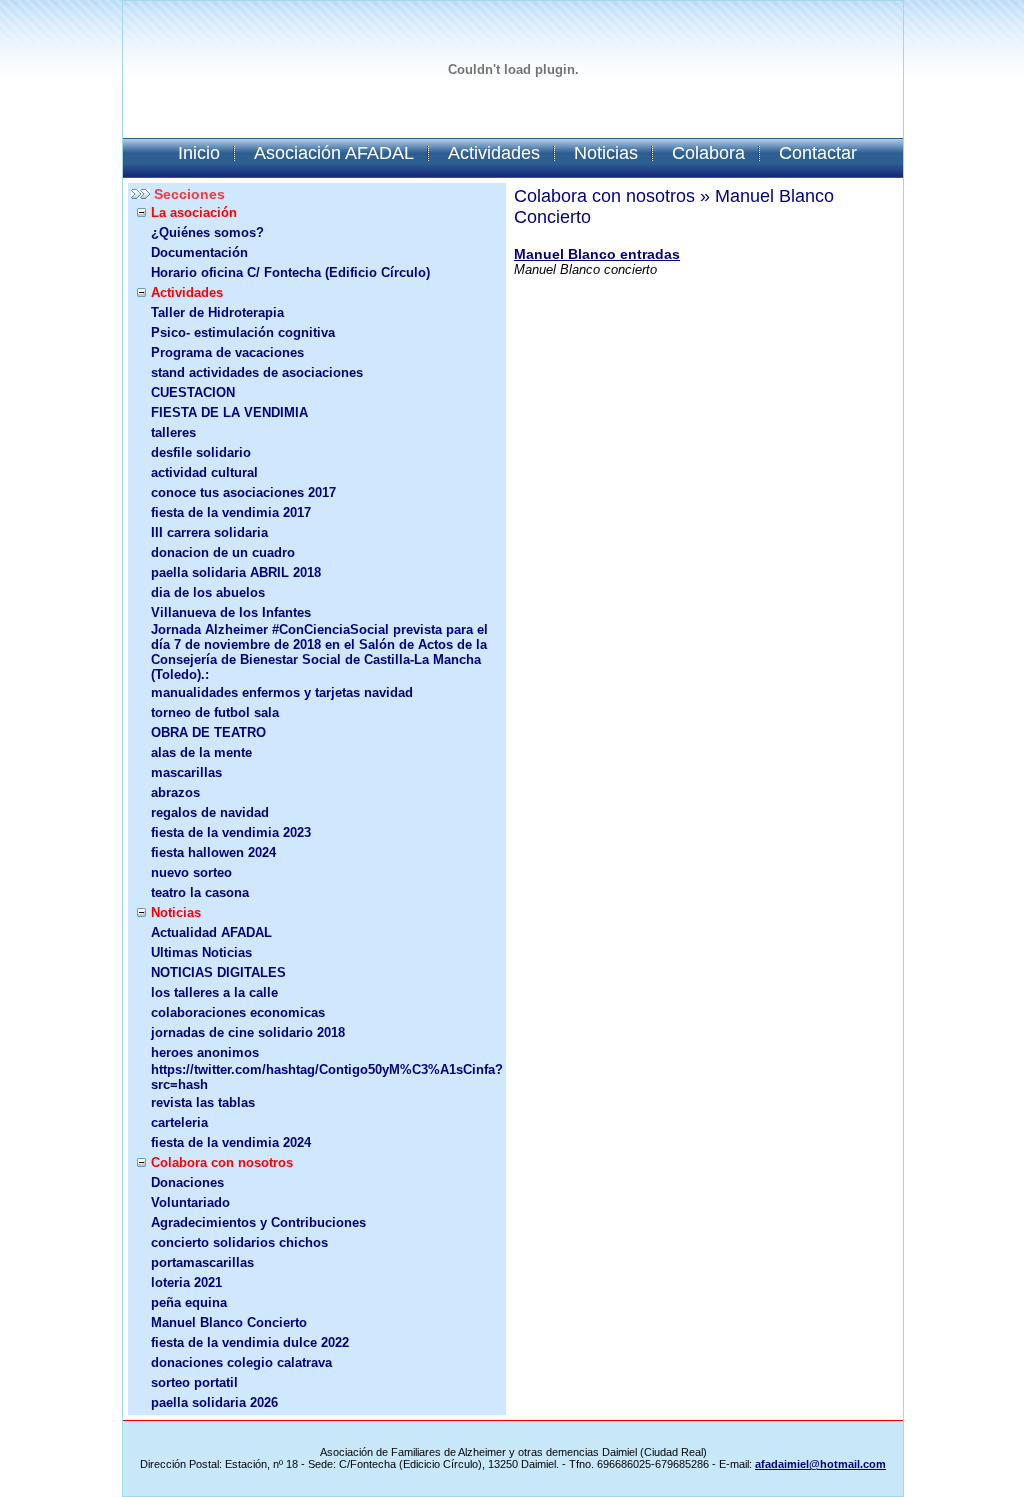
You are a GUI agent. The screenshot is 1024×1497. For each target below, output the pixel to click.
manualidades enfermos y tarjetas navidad (282, 692)
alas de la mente (201, 752)
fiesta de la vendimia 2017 (231, 512)
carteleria (179, 1122)
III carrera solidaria (209, 532)
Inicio (199, 153)
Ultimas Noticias (201, 952)
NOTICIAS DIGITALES (218, 972)
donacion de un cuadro (223, 552)
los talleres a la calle (214, 992)
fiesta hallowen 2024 (213, 852)
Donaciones (187, 1182)
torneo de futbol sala (215, 712)
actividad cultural (204, 472)
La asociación (194, 212)
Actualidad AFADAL (211, 932)
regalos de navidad (210, 812)
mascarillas (186, 772)
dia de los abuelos (208, 592)
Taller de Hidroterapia (217, 312)
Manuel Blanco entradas (597, 254)
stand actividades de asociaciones (257, 372)
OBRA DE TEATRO (208, 732)
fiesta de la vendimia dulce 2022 (250, 1342)
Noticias (606, 153)
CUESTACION (193, 392)
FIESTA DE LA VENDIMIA (229, 412)
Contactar (818, 153)
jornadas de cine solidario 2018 (248, 1032)
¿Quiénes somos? (207, 232)
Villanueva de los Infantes (231, 612)
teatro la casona (200, 892)
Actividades (494, 153)
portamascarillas (202, 1262)
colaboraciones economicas (238, 1012)
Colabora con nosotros (222, 1162)
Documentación (199, 252)
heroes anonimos (205, 1052)
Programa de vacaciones (227, 352)
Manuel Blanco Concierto (229, 1322)
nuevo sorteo (191, 872)
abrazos (175, 792)
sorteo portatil (194, 1382)
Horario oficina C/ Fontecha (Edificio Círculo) (290, 272)
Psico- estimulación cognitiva (243, 332)
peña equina (189, 1302)
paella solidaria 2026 (214, 1402)
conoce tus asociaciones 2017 (243, 492)
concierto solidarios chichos (239, 1242)
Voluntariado (190, 1202)
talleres (173, 432)
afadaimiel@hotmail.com (820, 1464)
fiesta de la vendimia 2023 (231, 832)
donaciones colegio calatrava (241, 1362)
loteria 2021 (186, 1282)
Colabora (708, 153)
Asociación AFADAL (334, 153)
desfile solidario (201, 452)
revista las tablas (203, 1102)
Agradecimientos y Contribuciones (258, 1222)
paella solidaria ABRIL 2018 (236, 572)
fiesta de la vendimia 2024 (231, 1142)
